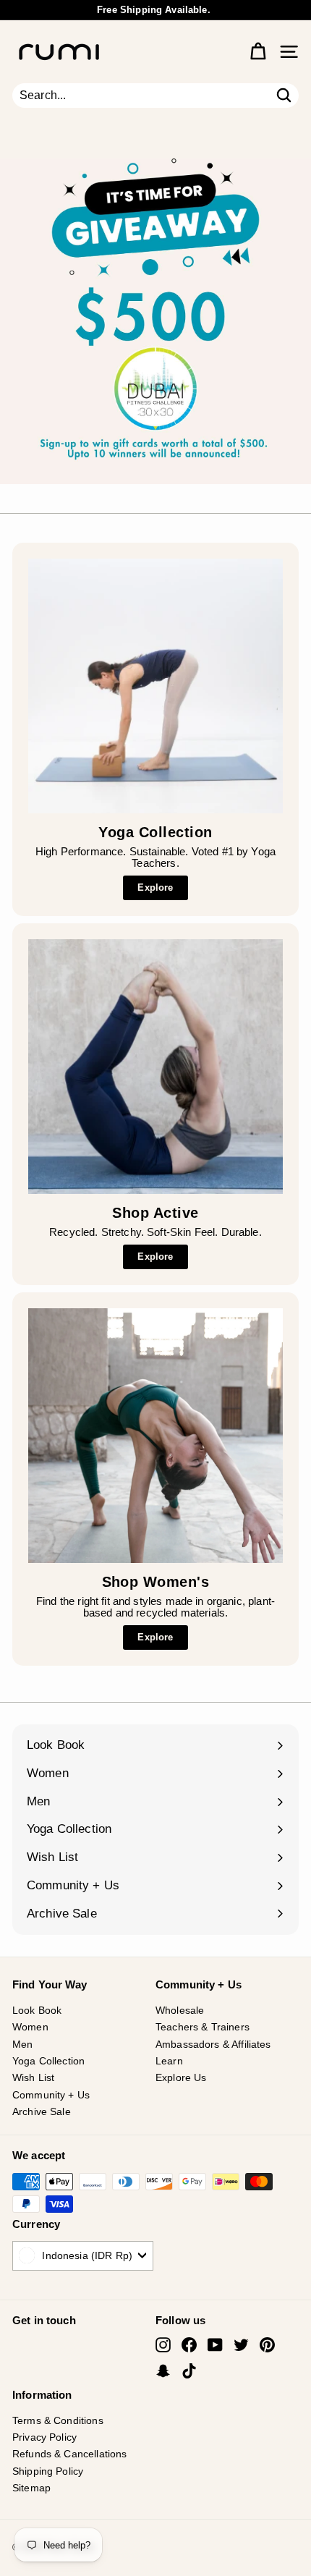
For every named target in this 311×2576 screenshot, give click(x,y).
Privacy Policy (44, 2437)
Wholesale (180, 2010)
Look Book (37, 2010)
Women (30, 2027)
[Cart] (258, 52)
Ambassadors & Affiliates (213, 2044)
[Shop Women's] (155, 1436)
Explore (155, 887)
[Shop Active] (155, 1067)
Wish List (33, 2077)
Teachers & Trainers (203, 2027)
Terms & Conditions (58, 2420)
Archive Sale (42, 2111)
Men (22, 2044)
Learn (169, 2061)
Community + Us (51, 2095)
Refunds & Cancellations (69, 2454)
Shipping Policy (48, 2471)
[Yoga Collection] (155, 686)
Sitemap (31, 2488)
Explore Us (181, 2077)
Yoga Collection (48, 2061)
